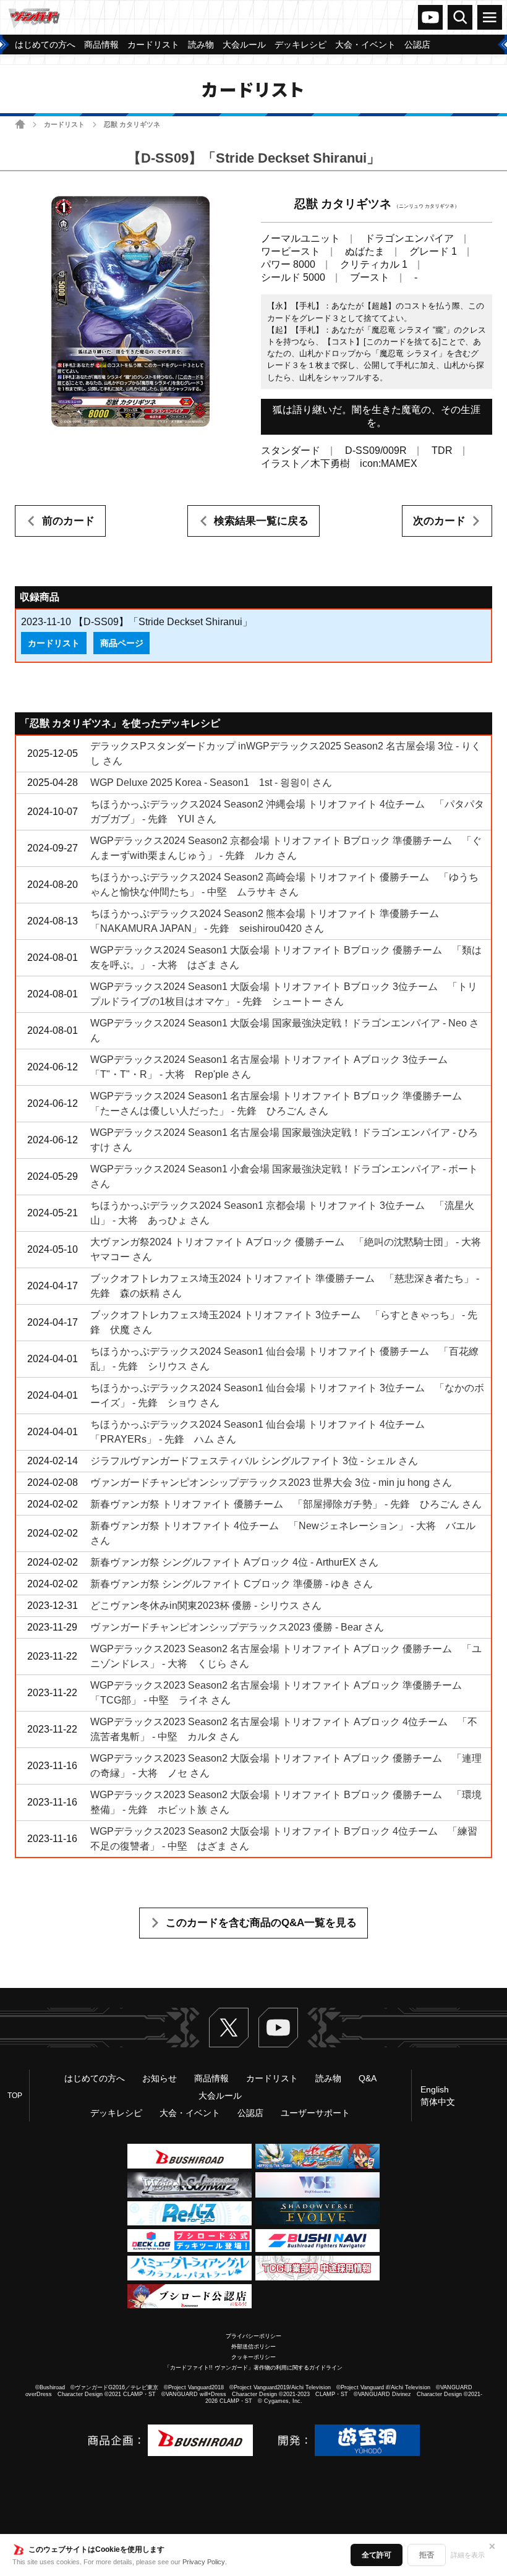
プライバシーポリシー (253, 2336)
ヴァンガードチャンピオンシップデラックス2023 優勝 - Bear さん (237, 1627)
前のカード (68, 521)
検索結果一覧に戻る (261, 521)
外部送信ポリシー (253, 2347)
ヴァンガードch (430, 17)
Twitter (229, 2028)
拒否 (427, 2555)
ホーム (20, 124)
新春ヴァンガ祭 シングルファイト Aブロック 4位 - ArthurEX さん (234, 1562)
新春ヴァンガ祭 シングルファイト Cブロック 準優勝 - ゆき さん (232, 1584)
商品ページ (122, 643)
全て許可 (377, 2555)
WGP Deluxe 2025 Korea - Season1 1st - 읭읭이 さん (211, 783)
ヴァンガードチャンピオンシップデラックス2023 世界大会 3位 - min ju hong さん (271, 1482)
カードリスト (64, 124)
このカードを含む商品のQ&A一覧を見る (261, 1923)
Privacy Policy (204, 2562)
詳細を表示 (468, 2555)
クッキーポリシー (253, 2357)
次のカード (439, 521)
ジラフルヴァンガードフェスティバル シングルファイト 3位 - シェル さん (254, 1461)
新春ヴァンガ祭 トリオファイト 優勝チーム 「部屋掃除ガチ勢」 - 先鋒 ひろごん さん (286, 1504)
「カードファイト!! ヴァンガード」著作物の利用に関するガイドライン (253, 2368)
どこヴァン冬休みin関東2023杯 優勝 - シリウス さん (206, 1606)
